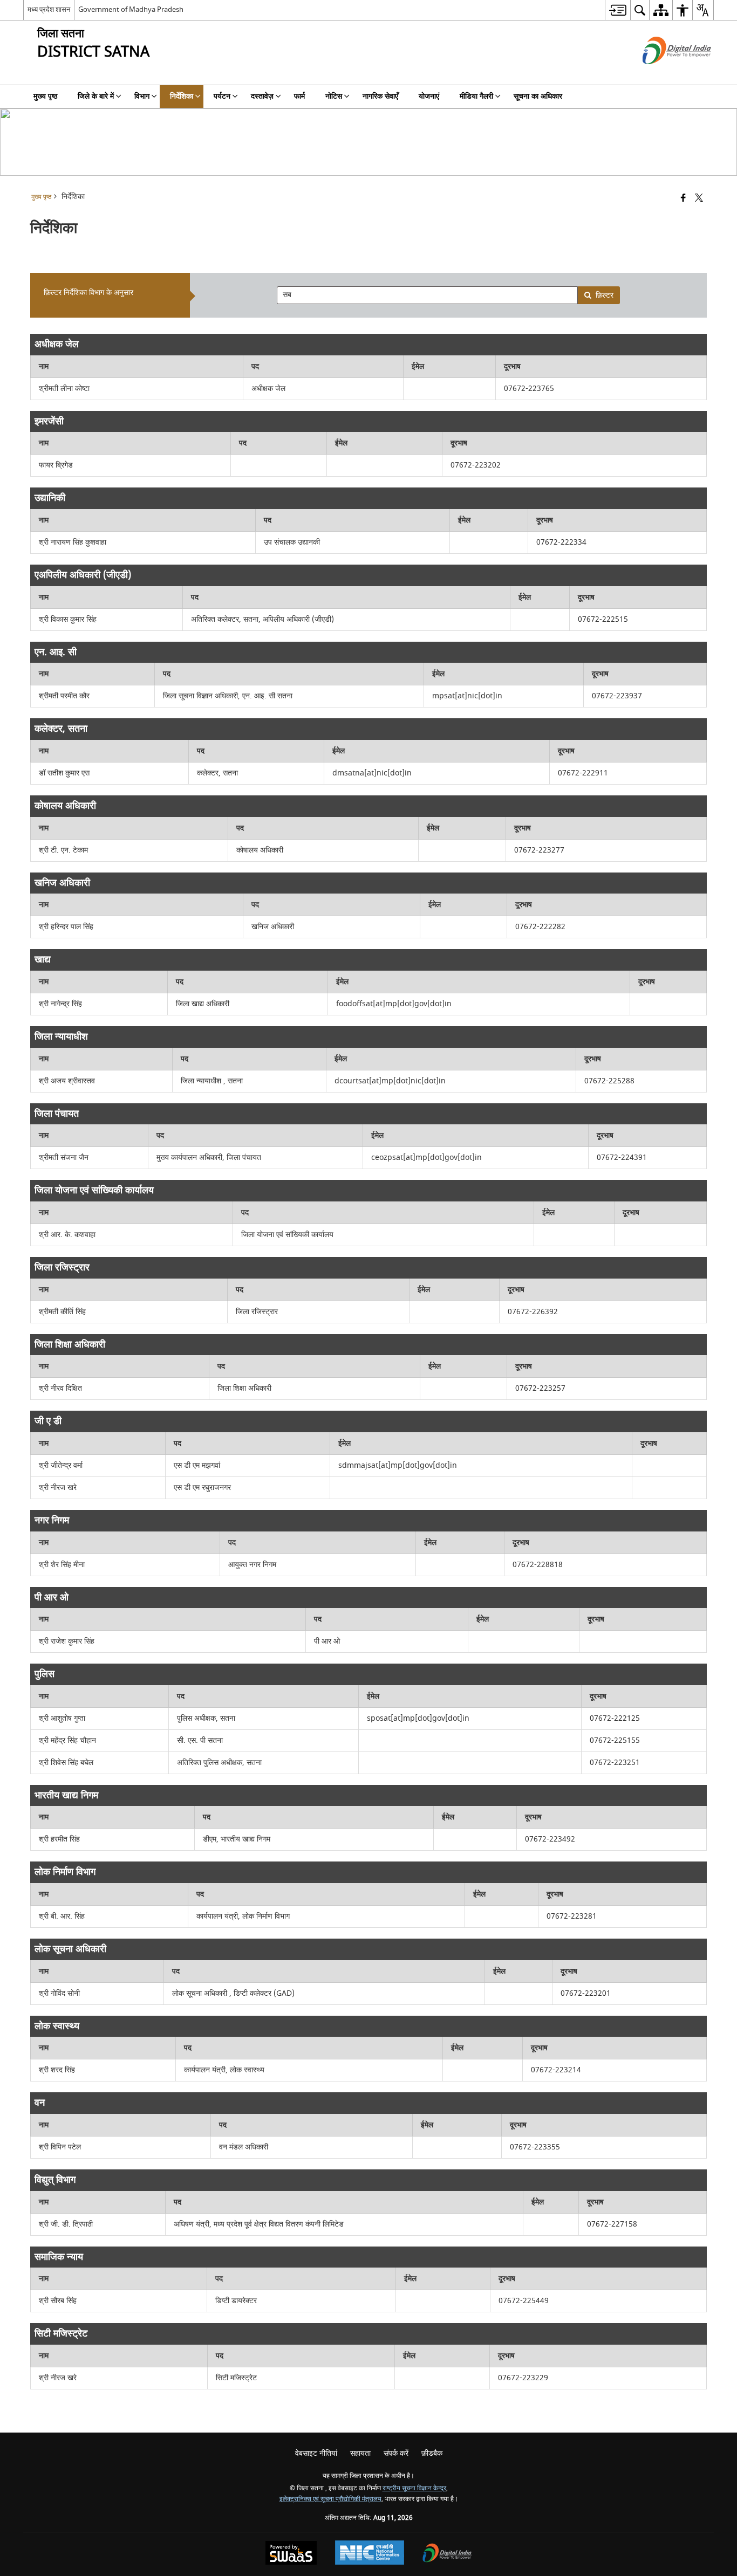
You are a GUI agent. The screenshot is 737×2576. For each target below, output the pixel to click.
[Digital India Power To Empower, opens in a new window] (447, 2554)
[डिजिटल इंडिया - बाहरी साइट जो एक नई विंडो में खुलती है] (663, 74)
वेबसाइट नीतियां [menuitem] (316, 2453)
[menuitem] (617, 10)
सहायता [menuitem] (360, 2453)
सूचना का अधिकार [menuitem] (538, 96)
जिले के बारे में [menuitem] (96, 96)
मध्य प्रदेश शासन (49, 9)
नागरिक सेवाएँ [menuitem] (380, 96)
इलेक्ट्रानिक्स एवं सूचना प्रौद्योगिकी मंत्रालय (330, 2499)
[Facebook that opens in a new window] (683, 199)
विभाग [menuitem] (142, 96)
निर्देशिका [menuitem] (182, 96)
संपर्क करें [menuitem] (396, 2453)
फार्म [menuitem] (299, 96)
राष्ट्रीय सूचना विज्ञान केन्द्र (414, 2488)
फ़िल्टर (605, 295)
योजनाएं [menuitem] (429, 96)
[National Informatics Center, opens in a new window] (370, 2554)
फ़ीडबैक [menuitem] (432, 2453)
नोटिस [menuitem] (334, 96)
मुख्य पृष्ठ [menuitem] (45, 96)
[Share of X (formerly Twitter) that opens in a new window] (699, 199)
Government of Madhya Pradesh (131, 9)
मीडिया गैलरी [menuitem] (476, 96)
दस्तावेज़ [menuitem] (262, 96)
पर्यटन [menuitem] (222, 96)
